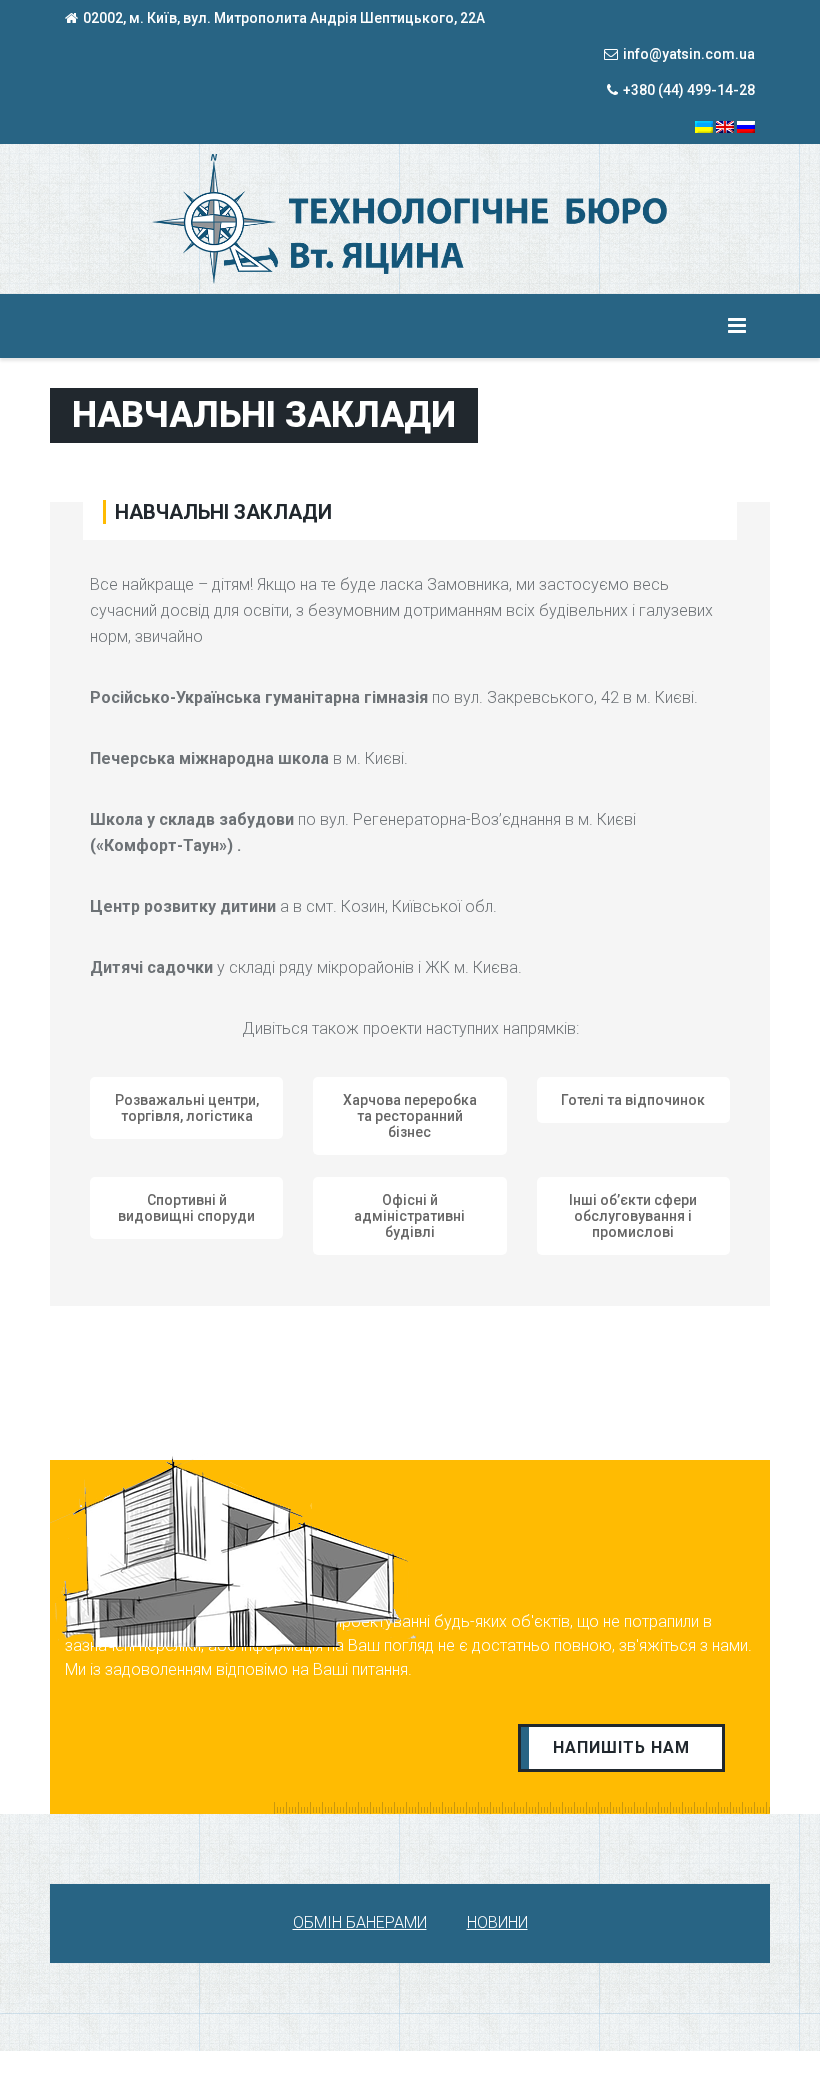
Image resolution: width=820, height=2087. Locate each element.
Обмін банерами (360, 1922)
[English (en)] (725, 126)
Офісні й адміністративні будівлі (409, 1216)
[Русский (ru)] (746, 126)
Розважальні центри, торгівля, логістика (187, 1108)
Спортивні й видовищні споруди (186, 1208)
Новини (497, 1922)
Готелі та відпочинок (633, 1100)
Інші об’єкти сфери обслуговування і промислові (633, 1216)
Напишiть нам (621, 1747)
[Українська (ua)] (704, 126)
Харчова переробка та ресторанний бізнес (410, 1116)
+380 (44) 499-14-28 (689, 90)
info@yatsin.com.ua (689, 54)
